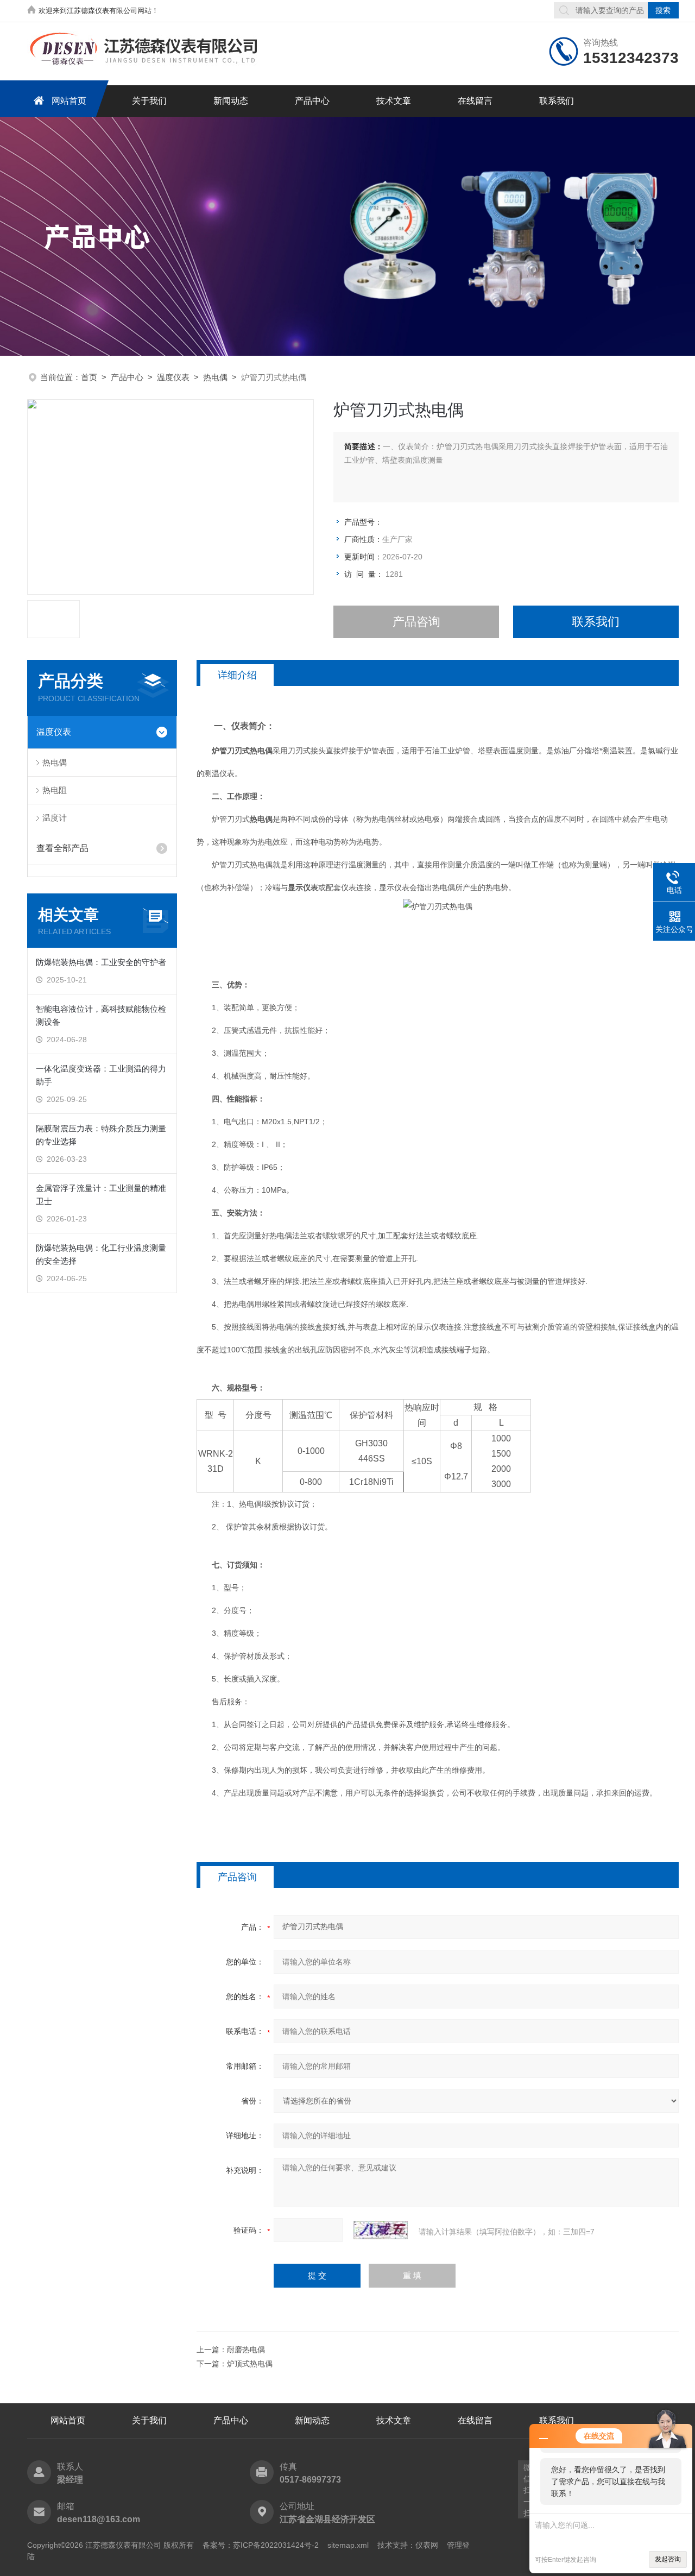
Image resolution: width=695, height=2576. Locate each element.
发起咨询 (668, 2559)
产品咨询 (416, 622)
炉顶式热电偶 (250, 2364)
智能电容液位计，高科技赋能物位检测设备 (101, 1015)
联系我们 (557, 101)
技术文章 (394, 101)
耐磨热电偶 (246, 2350)
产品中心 (312, 101)
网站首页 (69, 101)
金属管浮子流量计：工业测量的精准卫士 (101, 1195)
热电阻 (55, 790)
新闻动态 (231, 101)
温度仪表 (173, 377)
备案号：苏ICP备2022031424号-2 (261, 2545)
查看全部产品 (62, 848)
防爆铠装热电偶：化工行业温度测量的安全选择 (101, 1254)
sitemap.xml (348, 2545)
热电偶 (215, 377)
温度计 (55, 818)
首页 (89, 377)
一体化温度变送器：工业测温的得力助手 (101, 1075)
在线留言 (475, 101)
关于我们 (149, 101)
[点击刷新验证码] (381, 2230)
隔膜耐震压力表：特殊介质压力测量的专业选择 (101, 1135)
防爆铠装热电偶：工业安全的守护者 (101, 962)
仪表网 (427, 2545)
